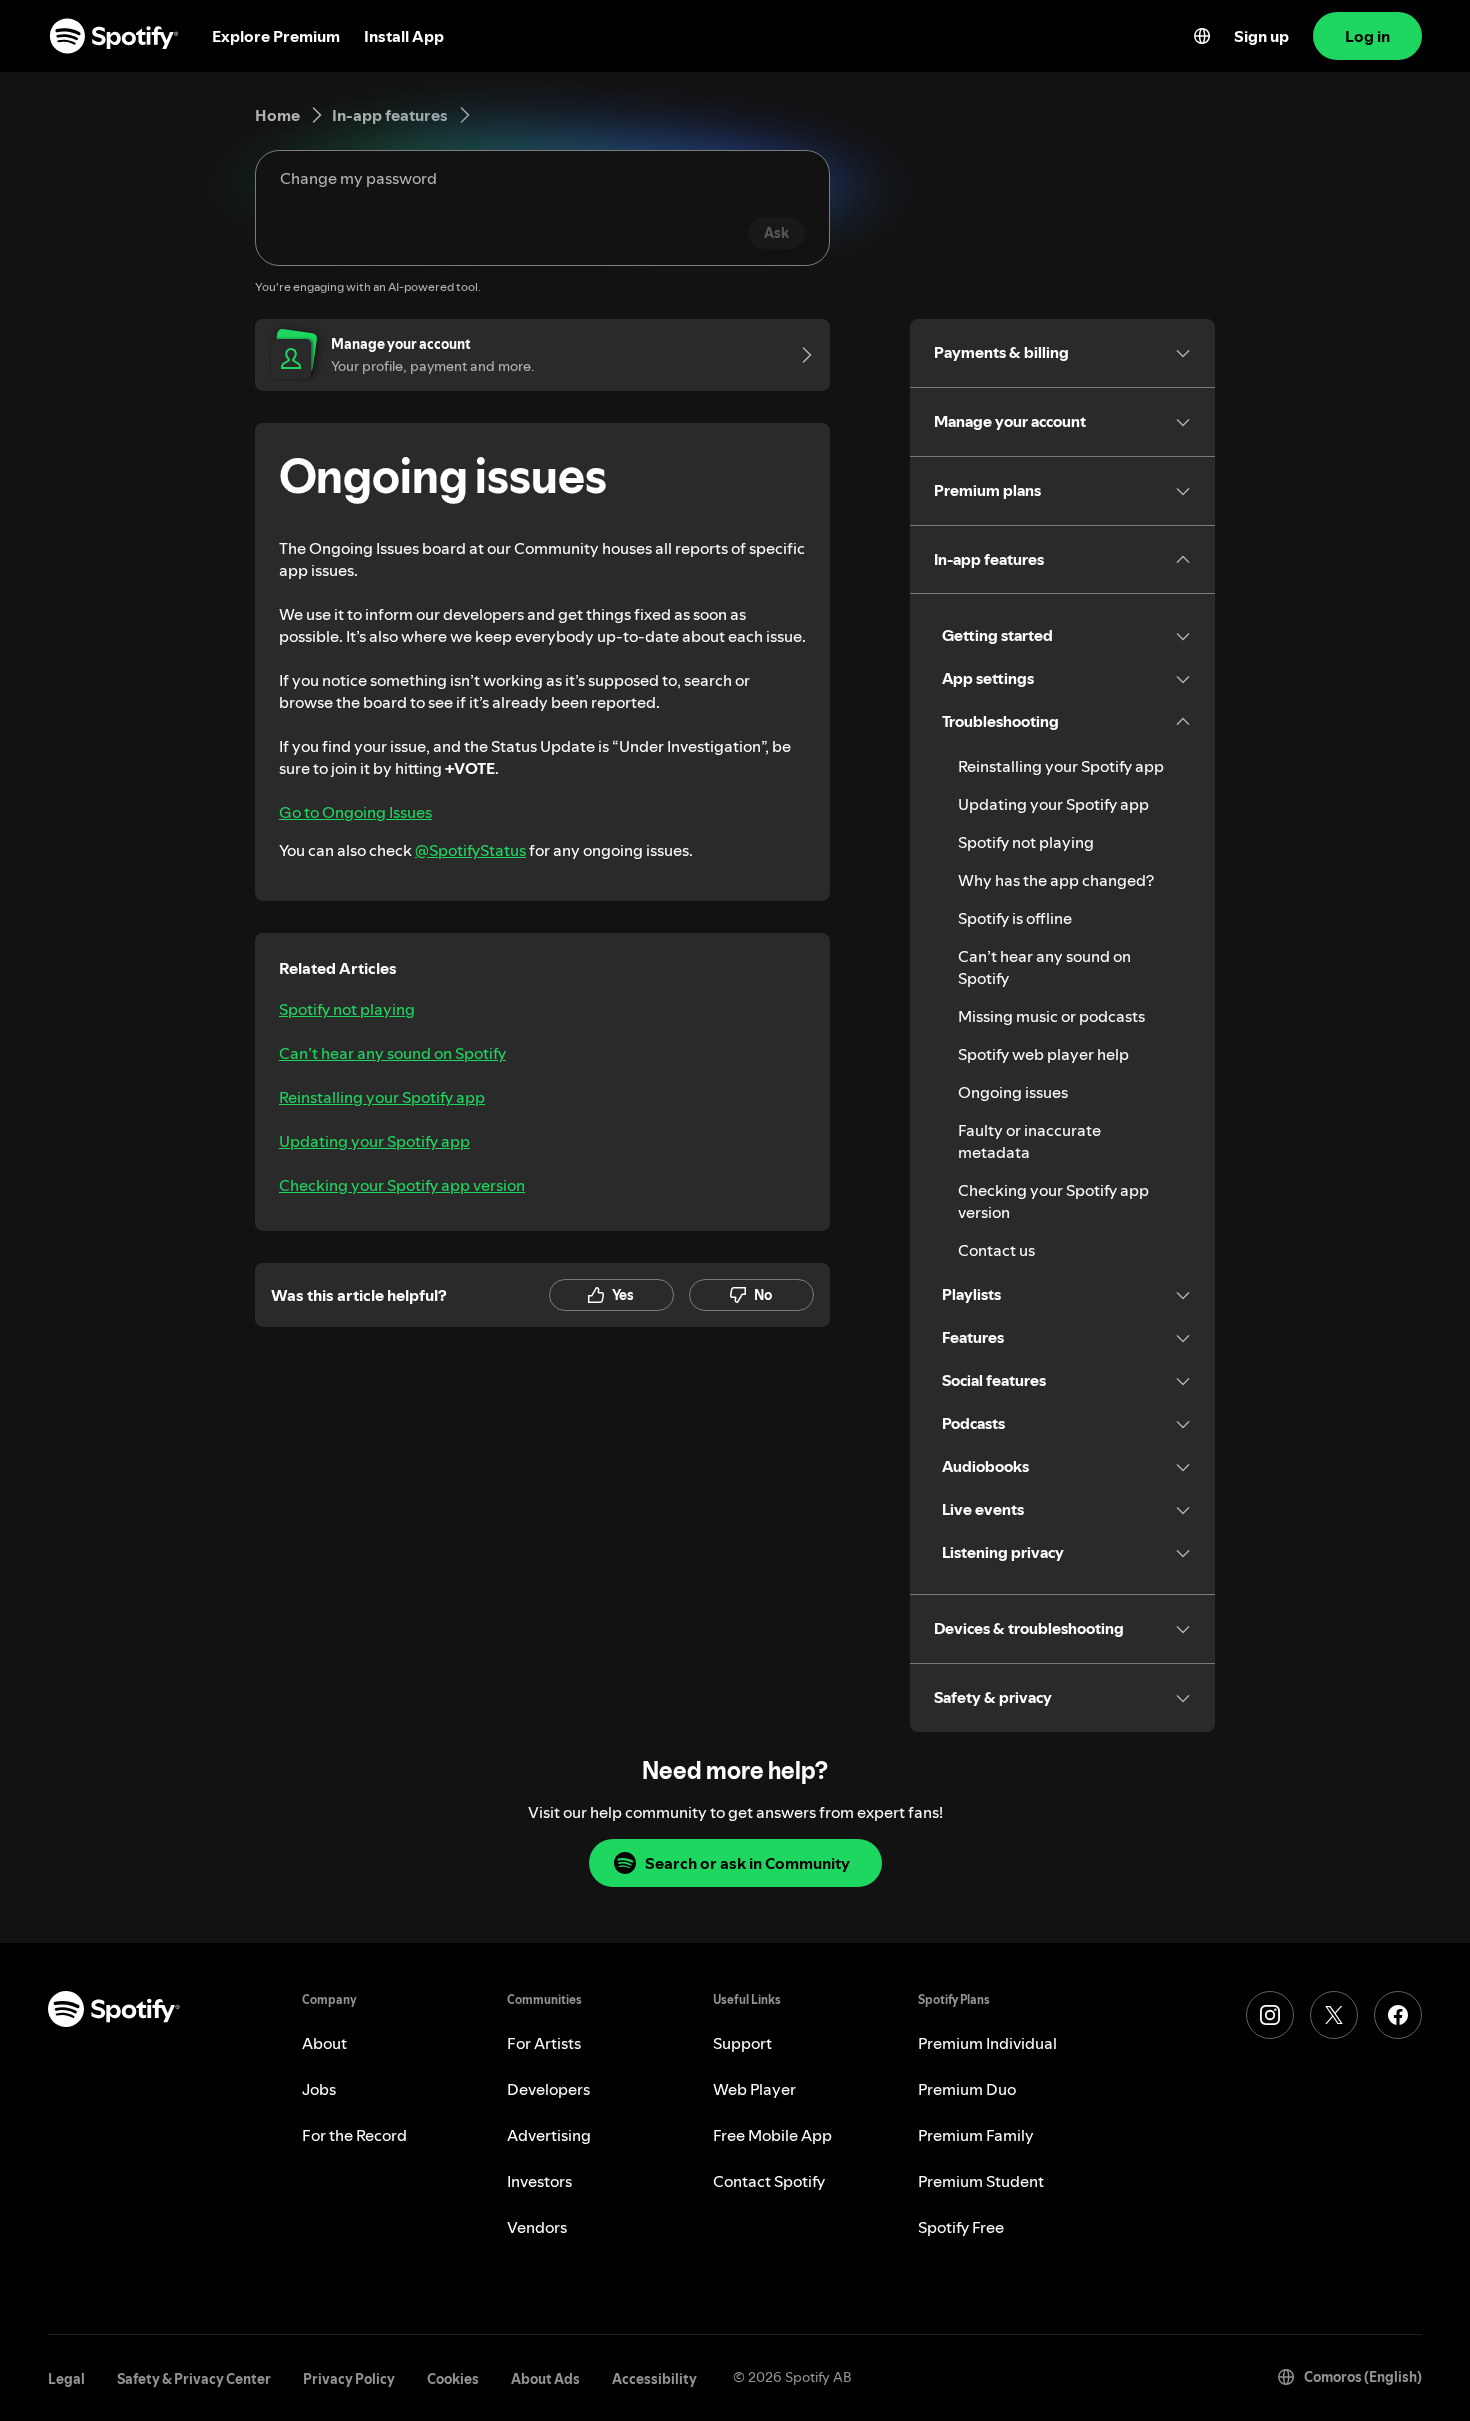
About (324, 2043)
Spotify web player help (1043, 1054)
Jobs (319, 2089)
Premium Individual (987, 2043)
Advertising (549, 2135)
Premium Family (976, 2135)
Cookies (453, 2379)
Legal (66, 2379)
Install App (404, 36)
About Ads (545, 2379)
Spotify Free (961, 2227)
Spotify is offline (1015, 918)
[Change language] (1202, 36)
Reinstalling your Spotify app (382, 1097)
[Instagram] (1270, 2015)
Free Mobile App (772, 2135)
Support (742, 2043)
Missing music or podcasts (1051, 1016)
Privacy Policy (349, 2379)
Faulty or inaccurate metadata (1029, 1141)
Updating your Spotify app (374, 1141)
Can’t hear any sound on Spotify (392, 1053)
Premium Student (981, 2181)
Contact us (996, 1250)
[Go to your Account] (800, 355)
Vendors (537, 2227)
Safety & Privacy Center (194, 2379)
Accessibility (654, 2379)
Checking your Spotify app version (402, 1185)
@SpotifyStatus (470, 850)
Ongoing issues (1013, 1092)
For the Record (354, 2135)
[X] (1334, 2015)
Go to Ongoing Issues (355, 812)
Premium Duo (967, 2089)
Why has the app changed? (1056, 880)
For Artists (544, 2043)
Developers (548, 2089)
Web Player (754, 2089)
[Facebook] (1398, 2015)
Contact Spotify (769, 2181)
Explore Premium (276, 36)
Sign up (1261, 36)
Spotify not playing (347, 1009)
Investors (539, 2181)
